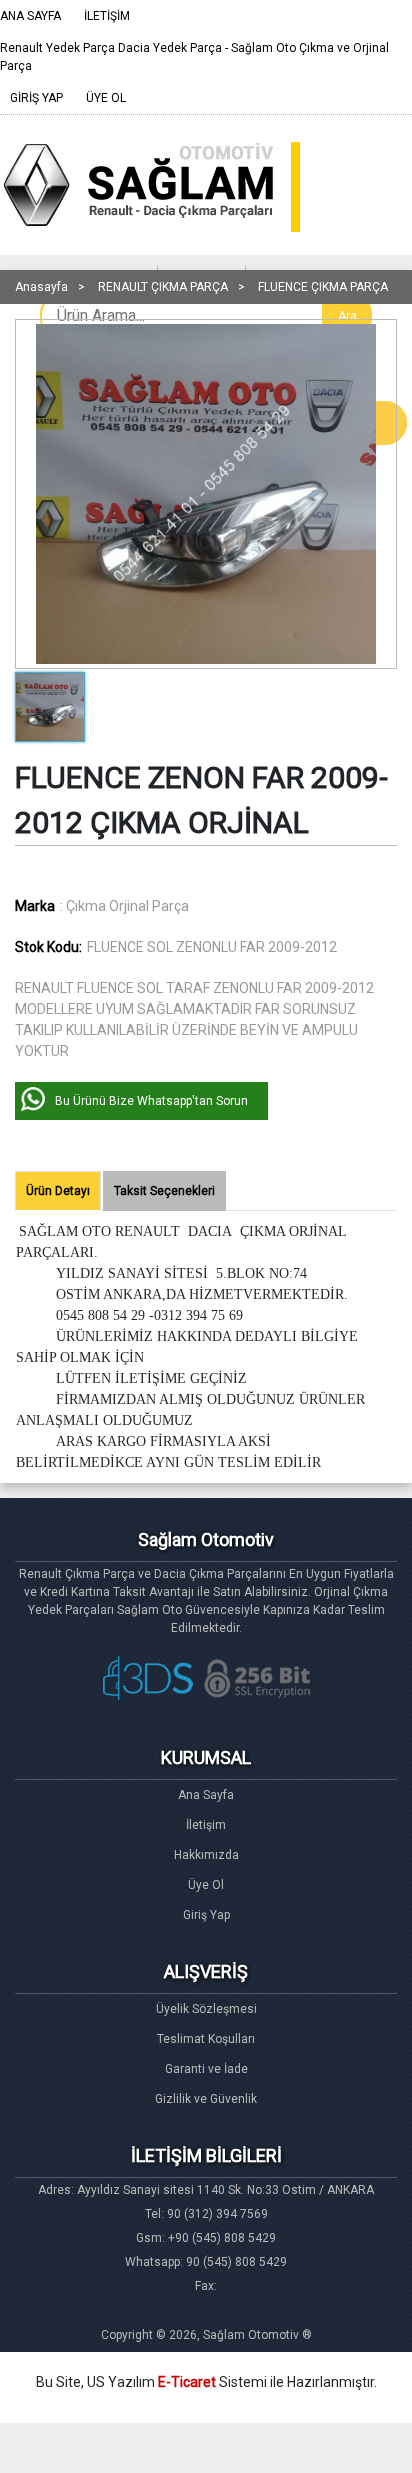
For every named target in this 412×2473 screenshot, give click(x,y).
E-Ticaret (187, 2382)
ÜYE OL (106, 98)
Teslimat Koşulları (206, 2039)
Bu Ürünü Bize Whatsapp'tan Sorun (151, 1101)
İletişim (206, 1825)
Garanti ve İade (206, 2069)
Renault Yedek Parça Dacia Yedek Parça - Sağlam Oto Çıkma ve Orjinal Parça (194, 57)
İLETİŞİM (107, 16)
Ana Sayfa (206, 1795)
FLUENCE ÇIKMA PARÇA (323, 287)
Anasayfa (41, 287)
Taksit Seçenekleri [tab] (164, 1191)
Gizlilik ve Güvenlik (206, 2099)
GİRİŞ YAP (36, 98)
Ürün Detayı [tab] (58, 1191)
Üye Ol (206, 1885)
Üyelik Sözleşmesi (206, 2009)
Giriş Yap (206, 1915)
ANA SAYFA (30, 16)
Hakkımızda (206, 1855)
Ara (347, 316)
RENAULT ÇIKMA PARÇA (163, 287)
